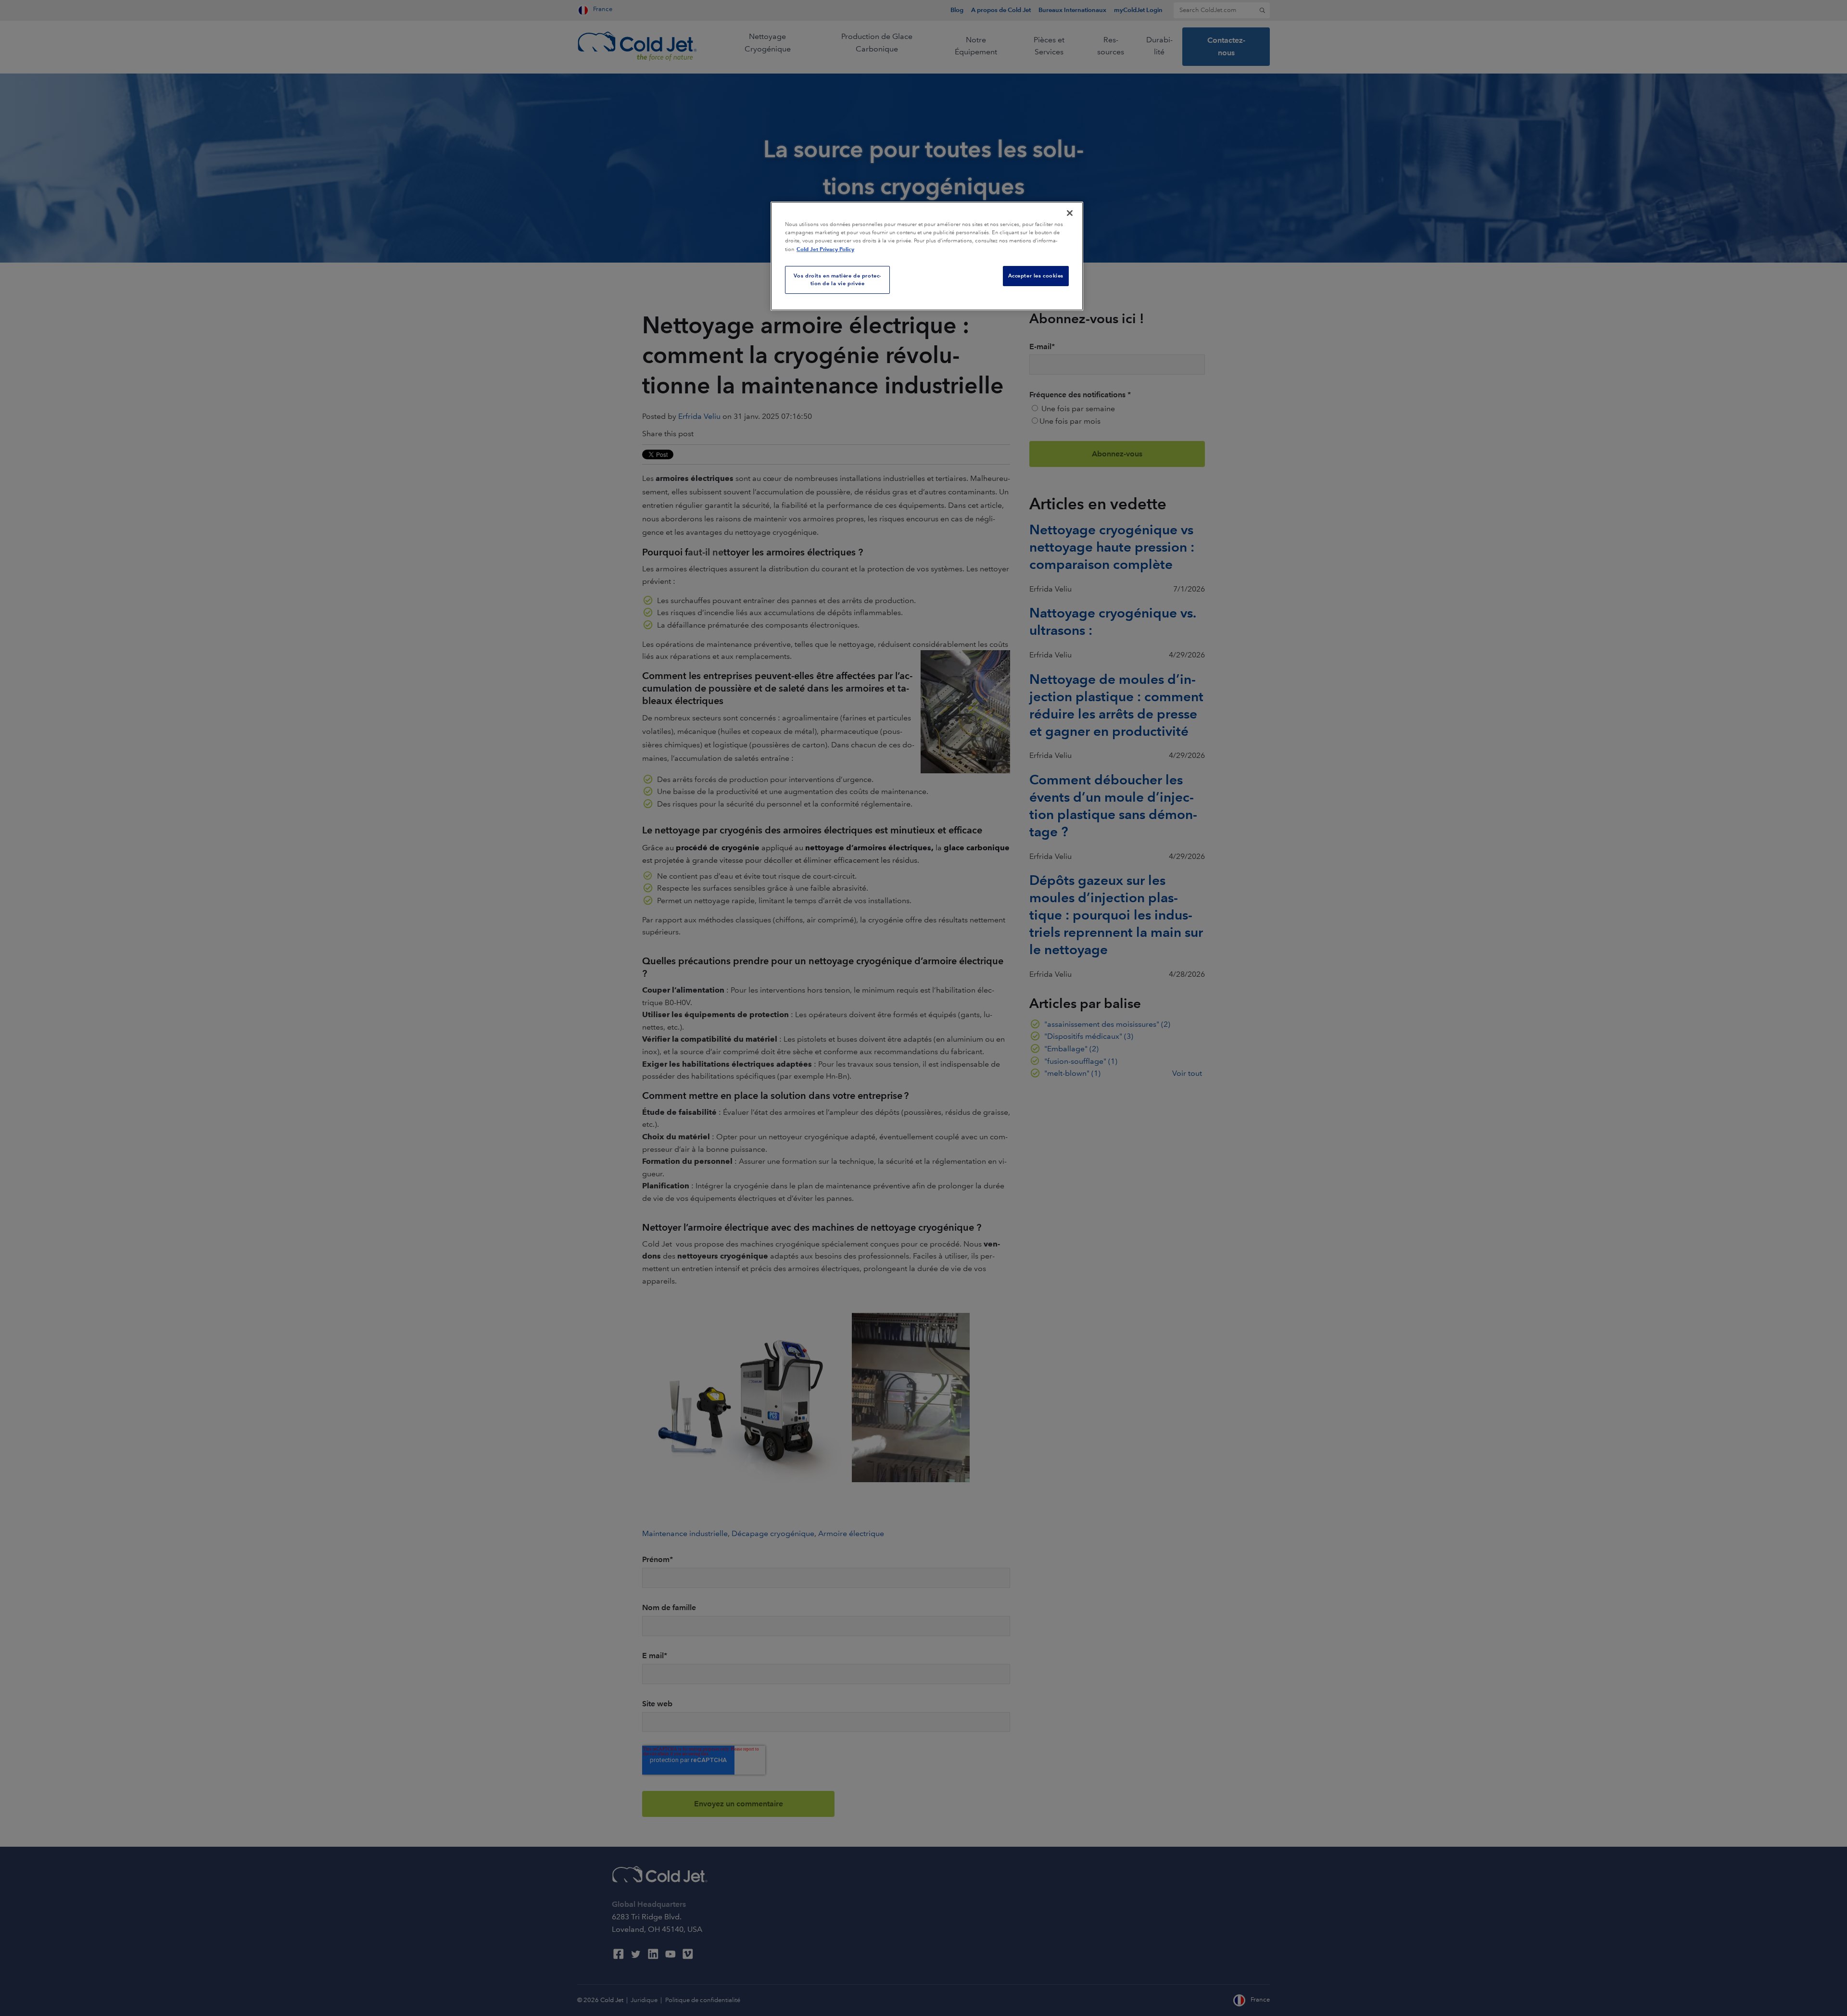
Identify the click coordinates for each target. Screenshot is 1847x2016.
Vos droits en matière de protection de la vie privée (838, 279)
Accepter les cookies (1036, 276)
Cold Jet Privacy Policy (825, 249)
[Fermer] (1070, 213)
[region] (927, 256)
